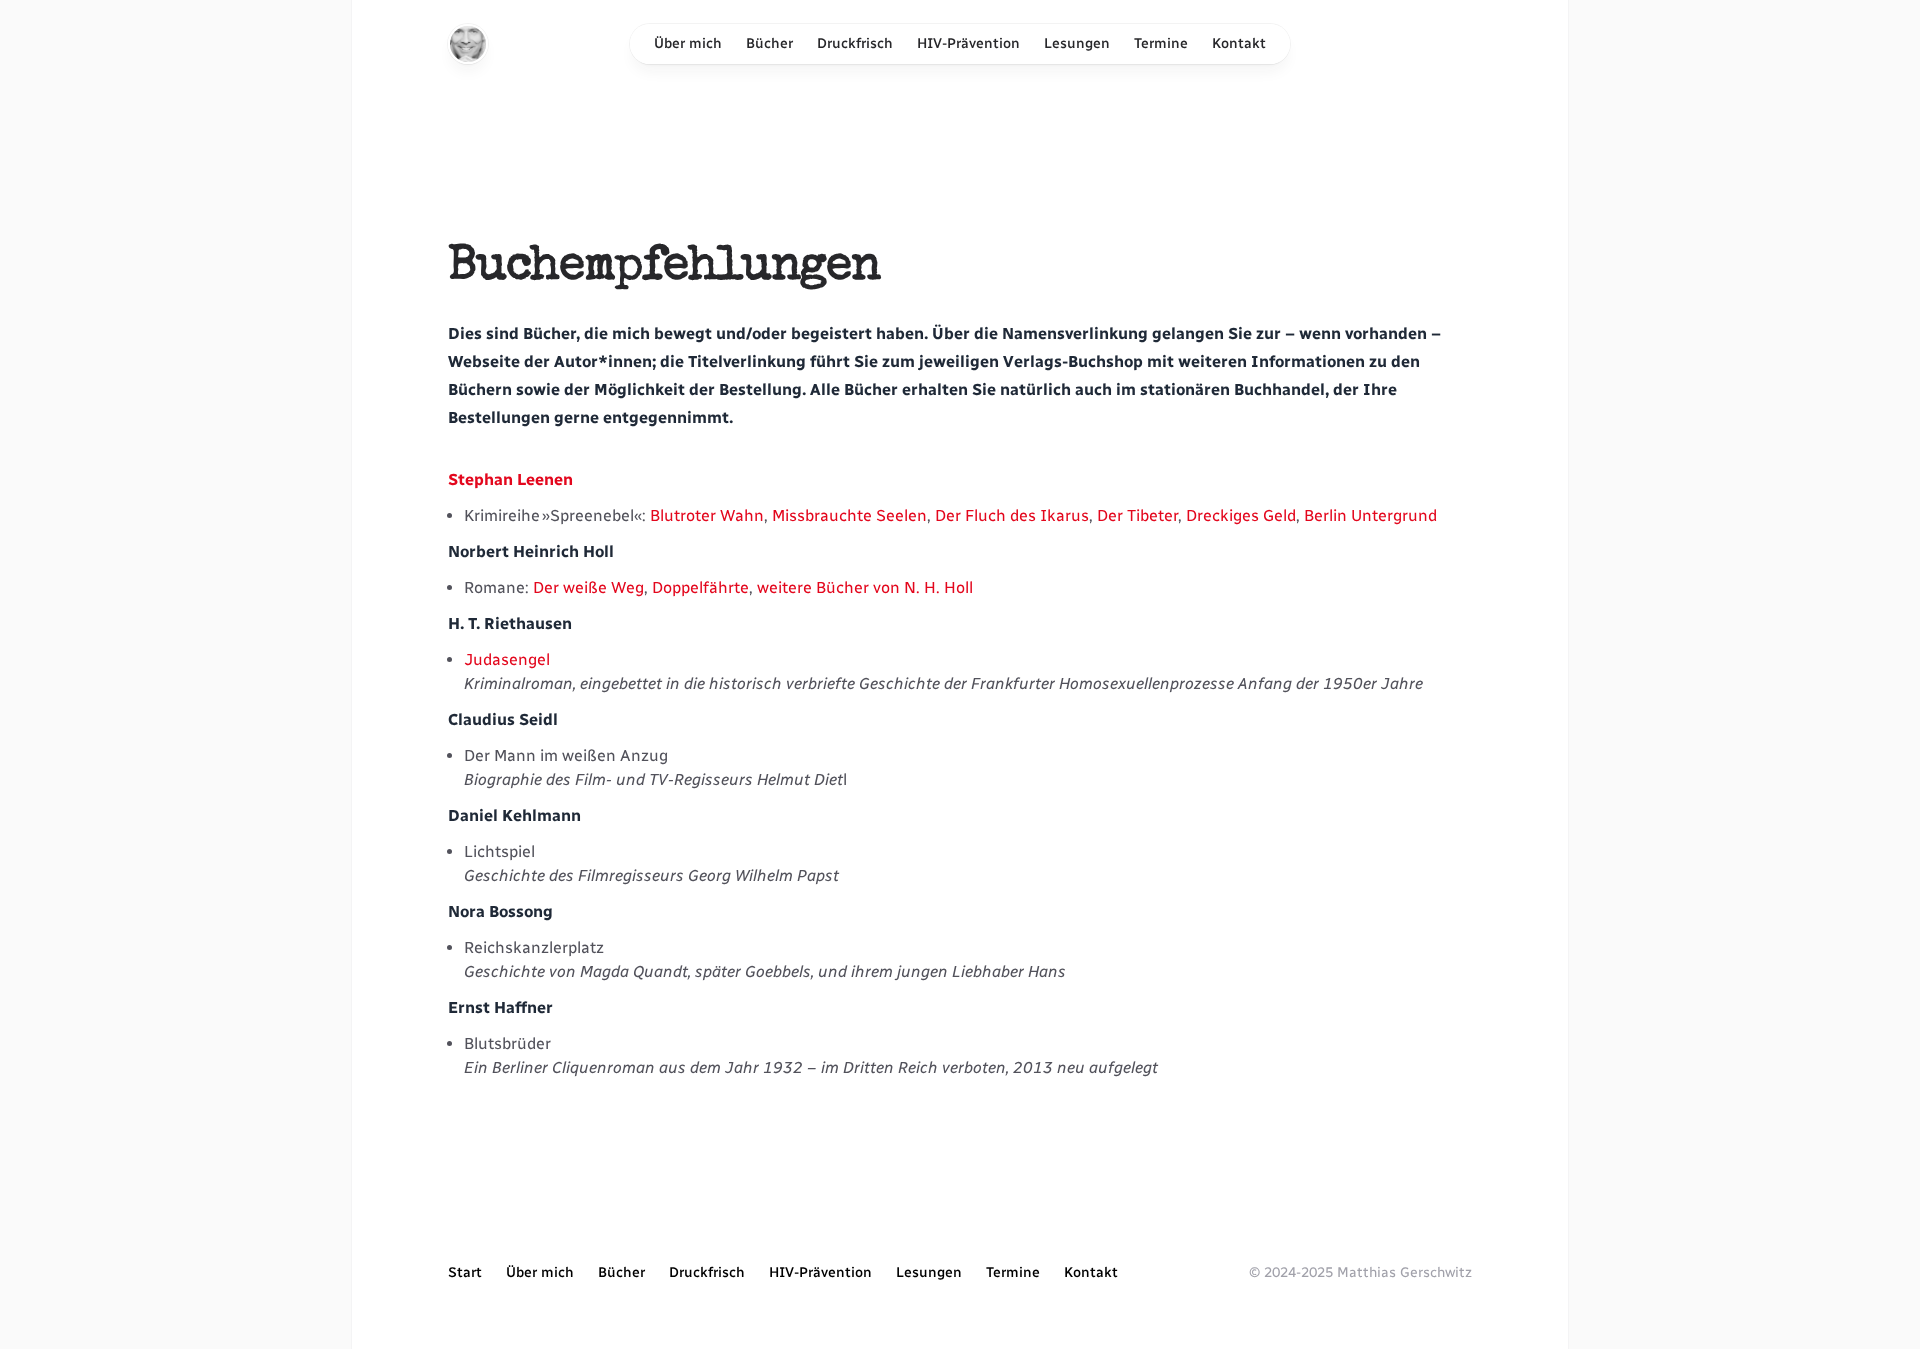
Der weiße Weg (588, 587)
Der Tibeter (1137, 515)
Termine (1161, 43)
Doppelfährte (700, 587)
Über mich (688, 43)
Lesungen (1077, 43)
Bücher (769, 43)
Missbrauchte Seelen (849, 515)
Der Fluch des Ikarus (1012, 515)
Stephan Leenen (510, 479)
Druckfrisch (855, 43)
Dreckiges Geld (1241, 515)
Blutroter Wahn (707, 515)
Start (465, 1272)
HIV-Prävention (968, 43)
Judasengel (507, 659)
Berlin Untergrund (1370, 515)
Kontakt (1239, 43)
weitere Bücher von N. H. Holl (865, 587)
